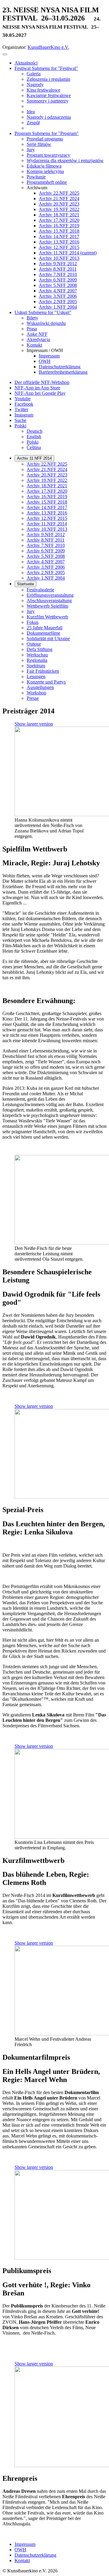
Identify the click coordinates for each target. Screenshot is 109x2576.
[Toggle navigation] (5, 54)
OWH (20, 2550)
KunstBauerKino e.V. (48, 47)
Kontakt (22, 2560)
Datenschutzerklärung (35, 2555)
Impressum (25, 2544)
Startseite (25, 584)
